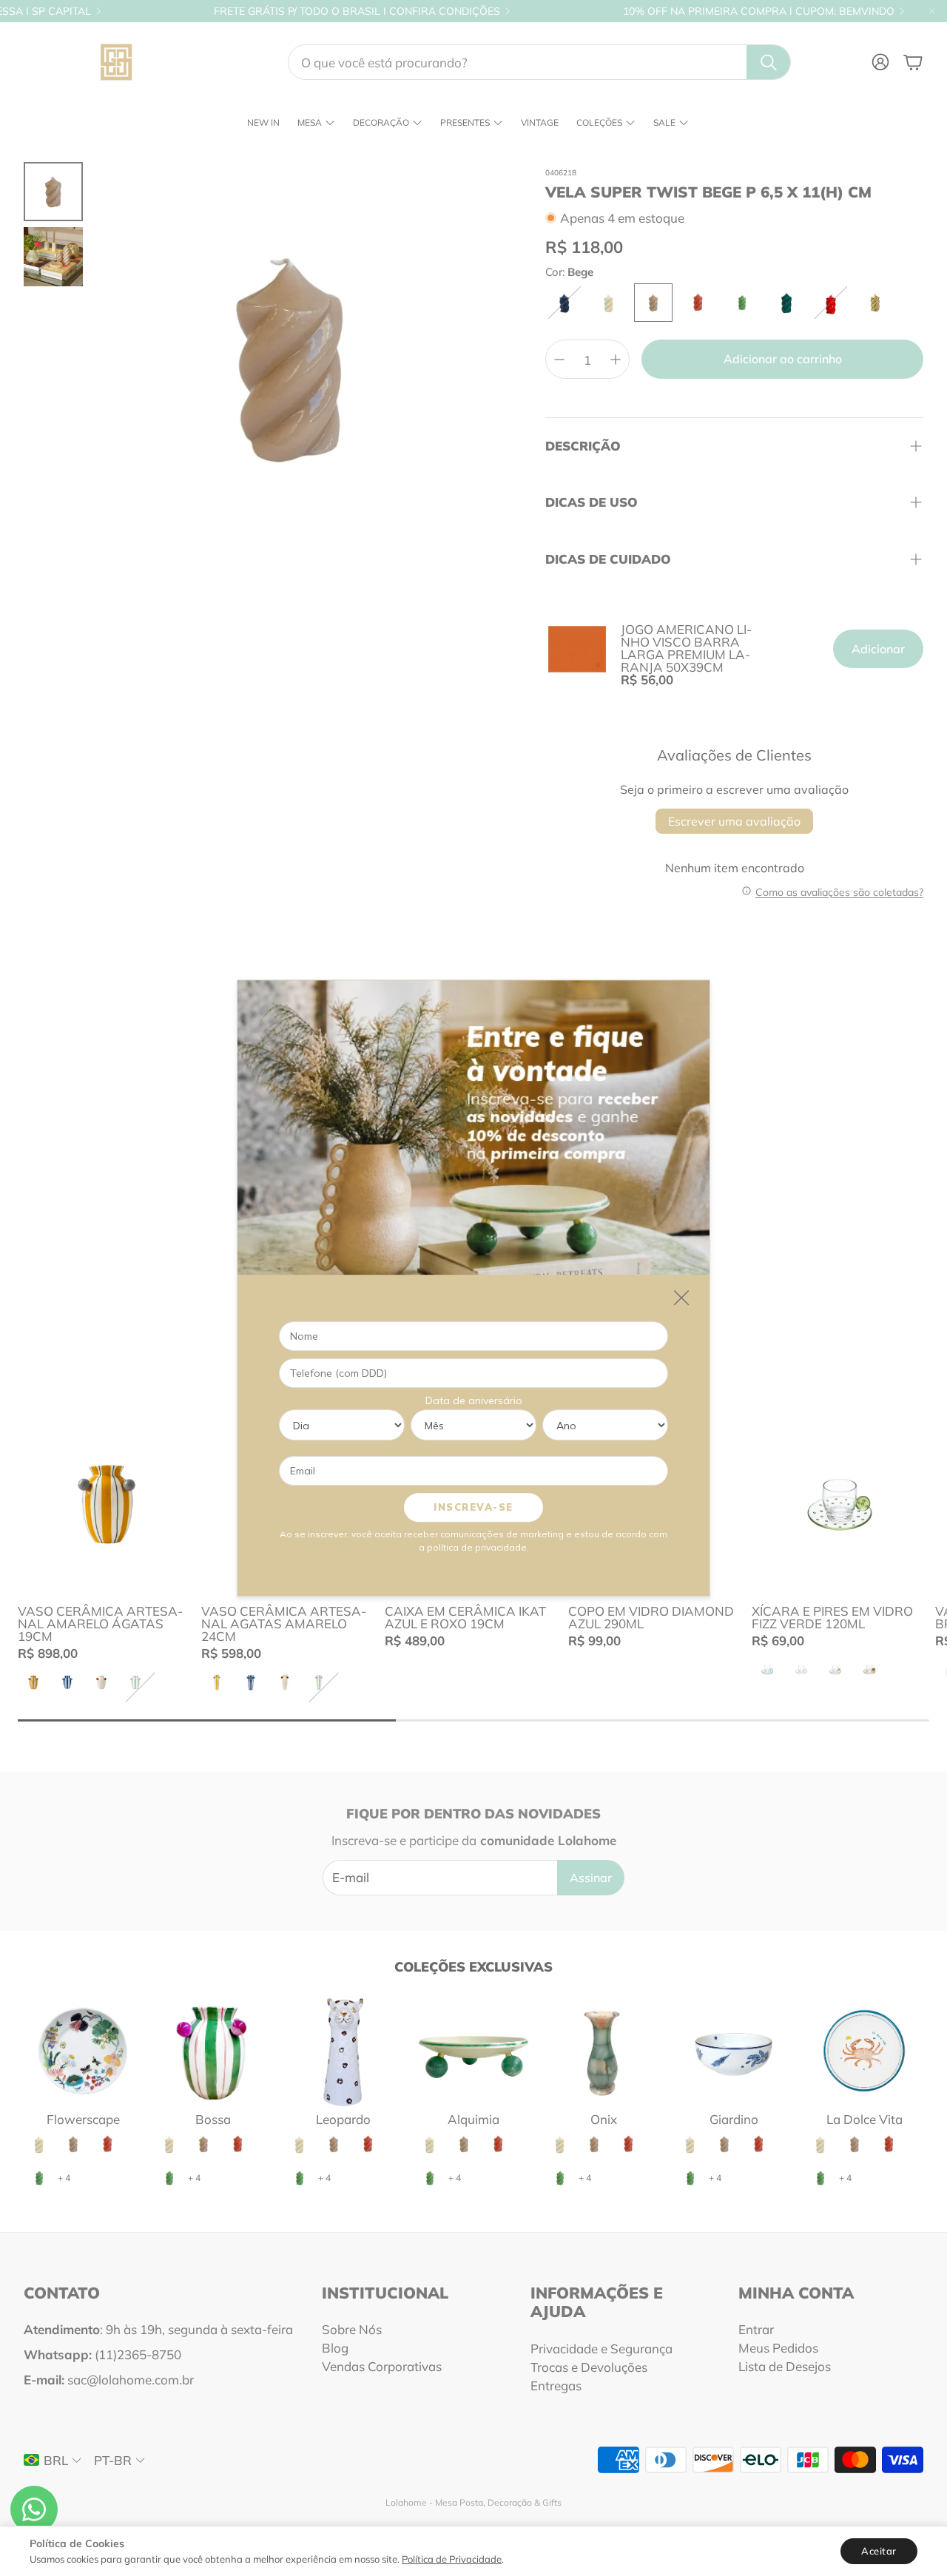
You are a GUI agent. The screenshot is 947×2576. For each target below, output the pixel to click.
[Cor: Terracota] (698, 303)
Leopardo (343, 2119)
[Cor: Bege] (653, 303)
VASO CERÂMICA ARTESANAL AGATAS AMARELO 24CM (284, 1624)
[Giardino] (734, 2051)
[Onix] (604, 2051)
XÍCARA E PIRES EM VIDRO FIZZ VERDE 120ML (832, 1617)
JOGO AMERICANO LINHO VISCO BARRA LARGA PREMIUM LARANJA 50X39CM (686, 648)
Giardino (734, 2119)
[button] (539, 62)
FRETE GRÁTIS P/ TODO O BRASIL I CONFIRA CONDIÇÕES (357, 11)
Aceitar (879, 2551)
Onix (604, 2119)
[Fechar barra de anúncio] (932, 11)
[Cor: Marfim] (609, 303)
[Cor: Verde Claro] (742, 303)
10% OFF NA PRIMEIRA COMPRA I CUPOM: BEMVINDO (759, 11)
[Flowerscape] (83, 2051)
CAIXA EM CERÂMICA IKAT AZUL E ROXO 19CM (465, 1617)
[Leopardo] (343, 2051)
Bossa (213, 2119)
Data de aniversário (474, 1400)
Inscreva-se (473, 1507)
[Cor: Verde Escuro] (786, 303)
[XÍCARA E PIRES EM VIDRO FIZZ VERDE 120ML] (840, 1504)
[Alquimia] (473, 2051)
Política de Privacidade (452, 2559)
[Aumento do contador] (616, 360)
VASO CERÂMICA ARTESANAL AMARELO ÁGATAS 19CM (100, 1624)
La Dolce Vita (865, 2119)
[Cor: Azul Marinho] (565, 303)
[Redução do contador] (559, 360)
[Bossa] (213, 2051)
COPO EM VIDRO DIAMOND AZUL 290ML (651, 1617)
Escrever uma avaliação (734, 821)
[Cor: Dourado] (875, 303)
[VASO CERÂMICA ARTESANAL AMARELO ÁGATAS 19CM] (107, 1504)
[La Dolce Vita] (864, 2051)
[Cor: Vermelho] (831, 303)
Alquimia (473, 2119)
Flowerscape (83, 2119)
